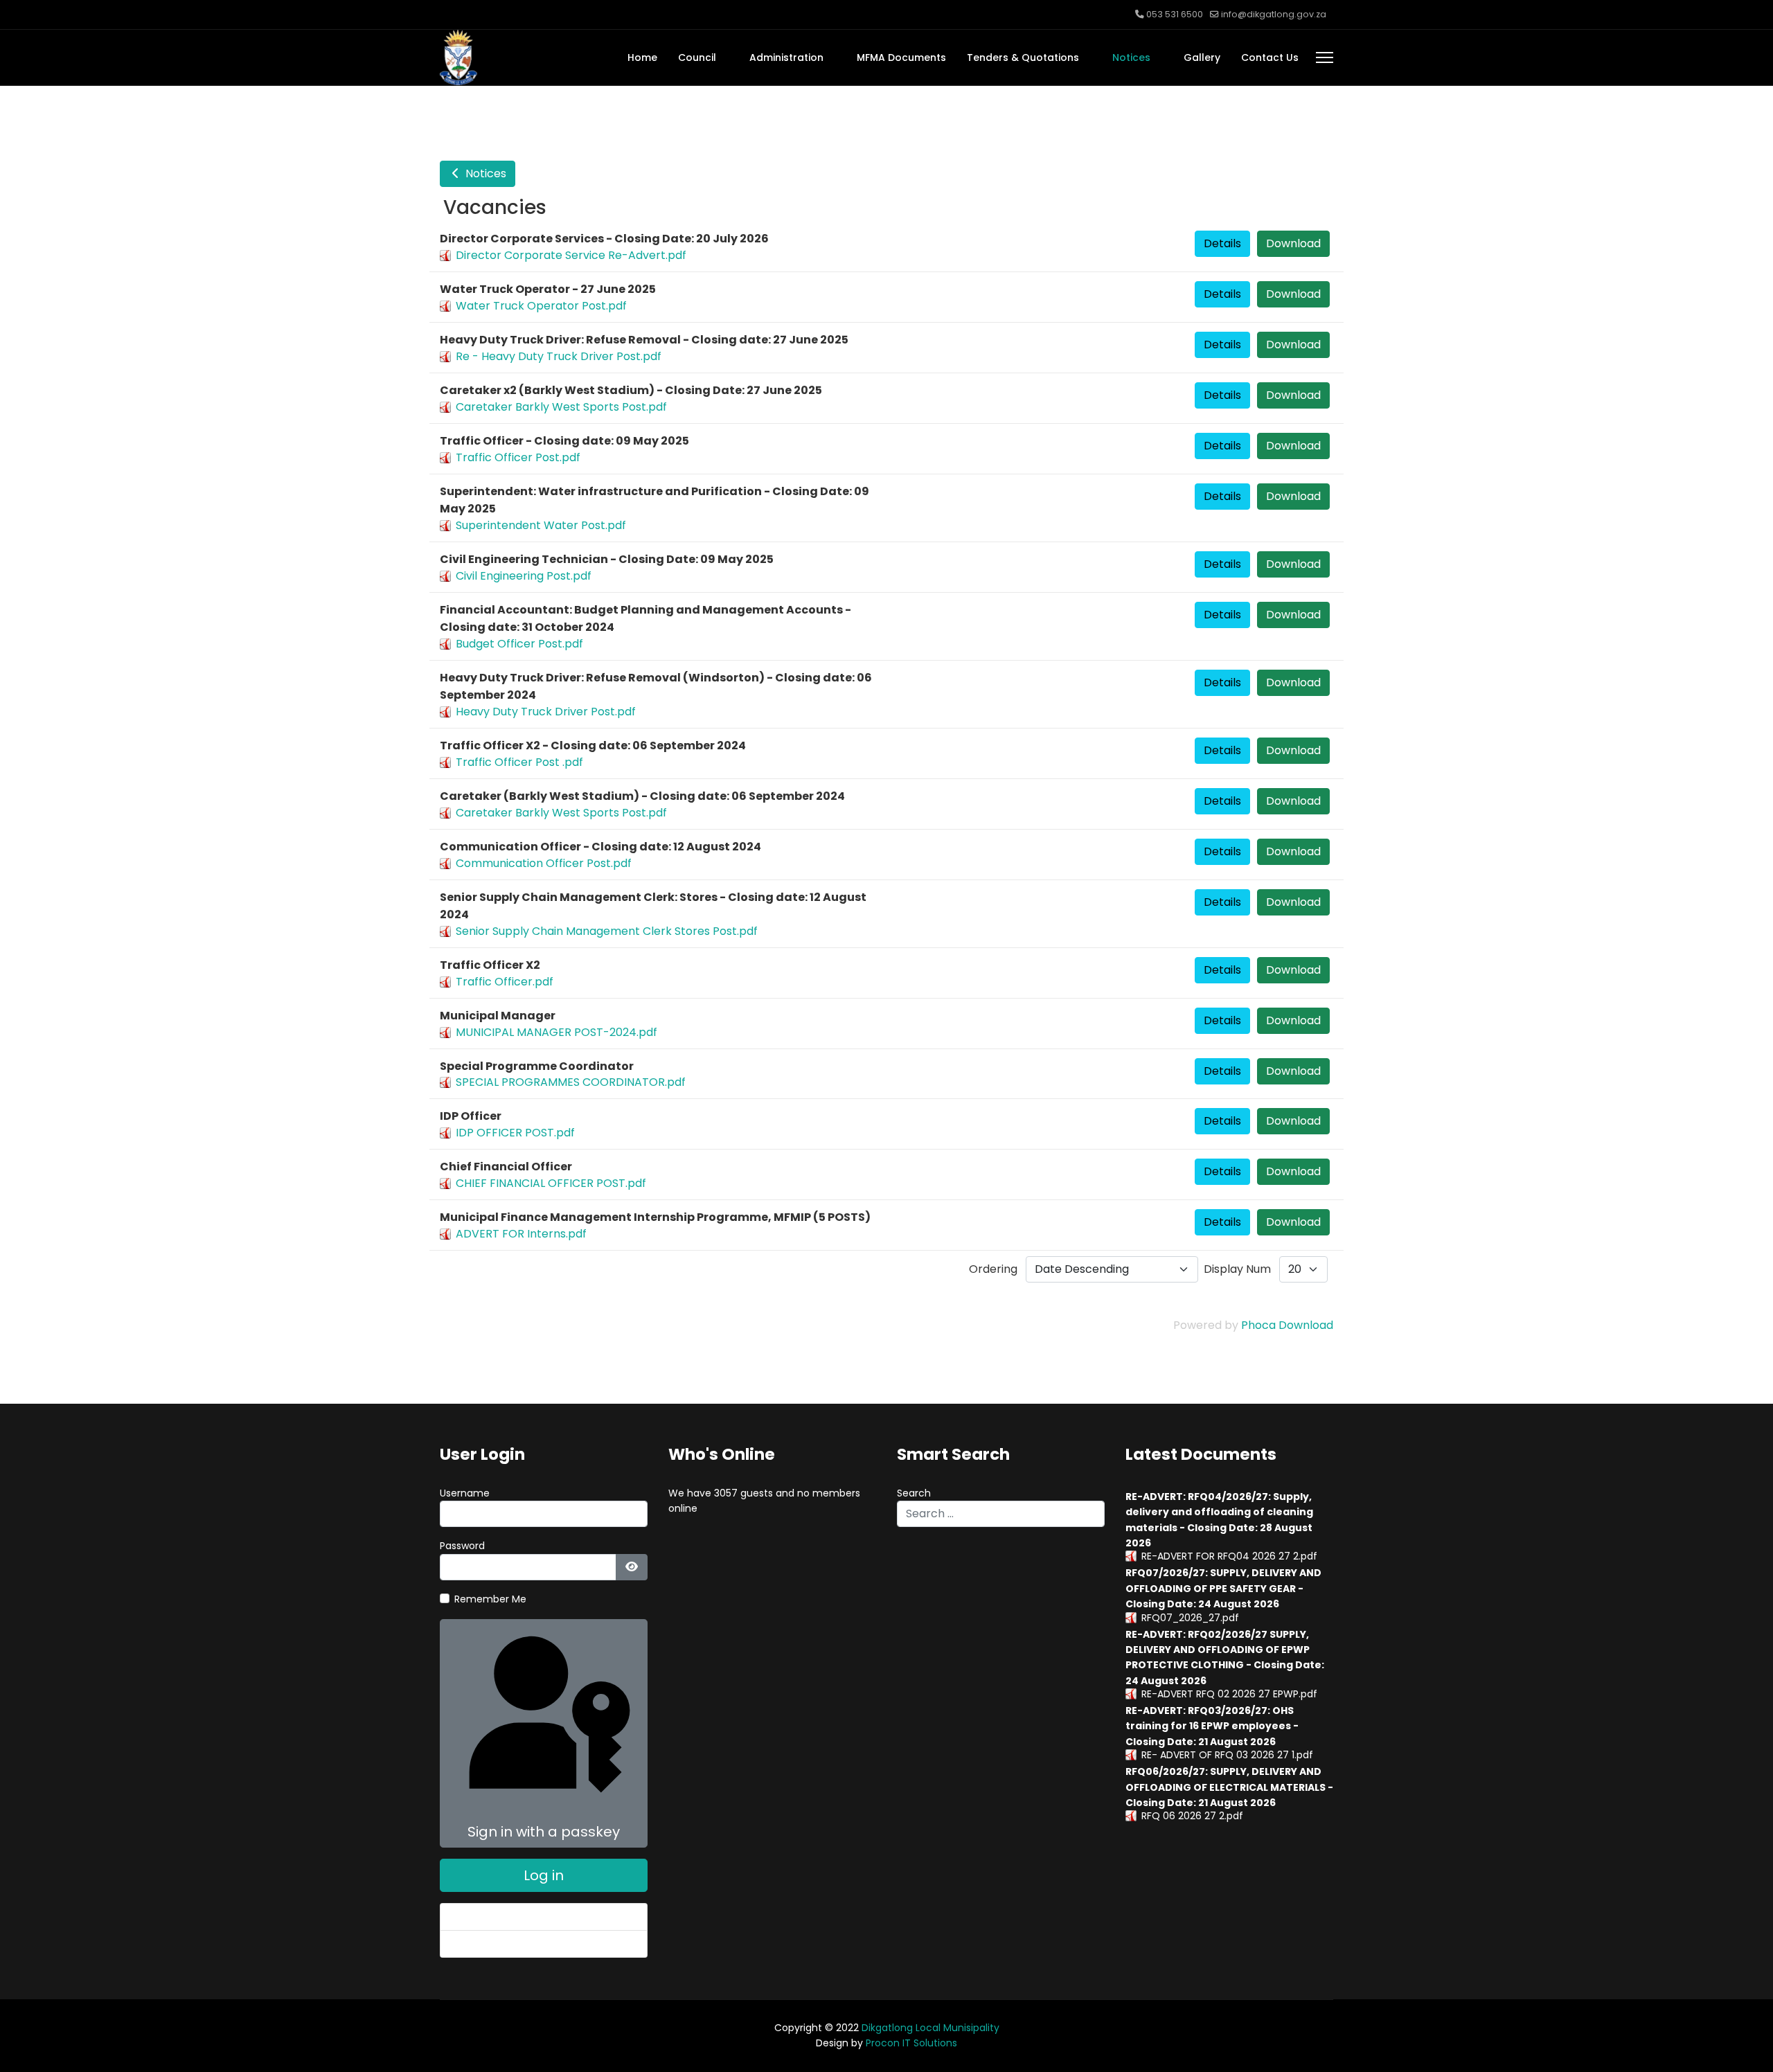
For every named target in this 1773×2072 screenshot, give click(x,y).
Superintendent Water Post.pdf (541, 525)
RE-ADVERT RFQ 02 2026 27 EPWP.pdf (1229, 1694)
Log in (544, 1875)
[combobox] (1001, 1514)
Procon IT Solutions (911, 2043)
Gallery (1202, 57)
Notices (1131, 57)
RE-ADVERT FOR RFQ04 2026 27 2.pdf (1229, 1556)
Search (914, 1493)
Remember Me (490, 1599)
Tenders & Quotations (1023, 57)
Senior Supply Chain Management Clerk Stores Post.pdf (607, 931)
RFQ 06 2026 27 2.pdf (1192, 1816)
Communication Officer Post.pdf (544, 863)
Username (465, 1493)
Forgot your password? (506, 1917)
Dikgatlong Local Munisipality (930, 2028)
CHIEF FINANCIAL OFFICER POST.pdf (551, 1183)
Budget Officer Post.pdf (519, 644)
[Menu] (1325, 57)
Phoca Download (1287, 1325)
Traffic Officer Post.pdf (518, 457)
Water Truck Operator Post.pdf (541, 306)
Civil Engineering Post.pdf (524, 576)
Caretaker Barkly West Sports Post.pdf (561, 407)
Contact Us (1270, 57)
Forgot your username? (508, 1944)
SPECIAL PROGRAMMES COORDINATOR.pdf (571, 1082)
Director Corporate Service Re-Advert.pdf (571, 255)
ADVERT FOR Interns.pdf (521, 1234)
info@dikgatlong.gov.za (1274, 14)
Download (1293, 243)
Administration (786, 57)
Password (462, 1546)
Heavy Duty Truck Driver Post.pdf (546, 712)
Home (642, 57)
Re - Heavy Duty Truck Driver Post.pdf (559, 356)
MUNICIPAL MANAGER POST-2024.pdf (556, 1032)
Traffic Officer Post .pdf (519, 762)
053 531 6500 (1175, 14)
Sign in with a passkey (544, 1832)
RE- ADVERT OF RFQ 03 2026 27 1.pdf (1227, 1755)
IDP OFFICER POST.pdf (515, 1133)
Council (697, 57)
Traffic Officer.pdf (505, 982)
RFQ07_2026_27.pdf (1190, 1618)
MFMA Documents (901, 57)
